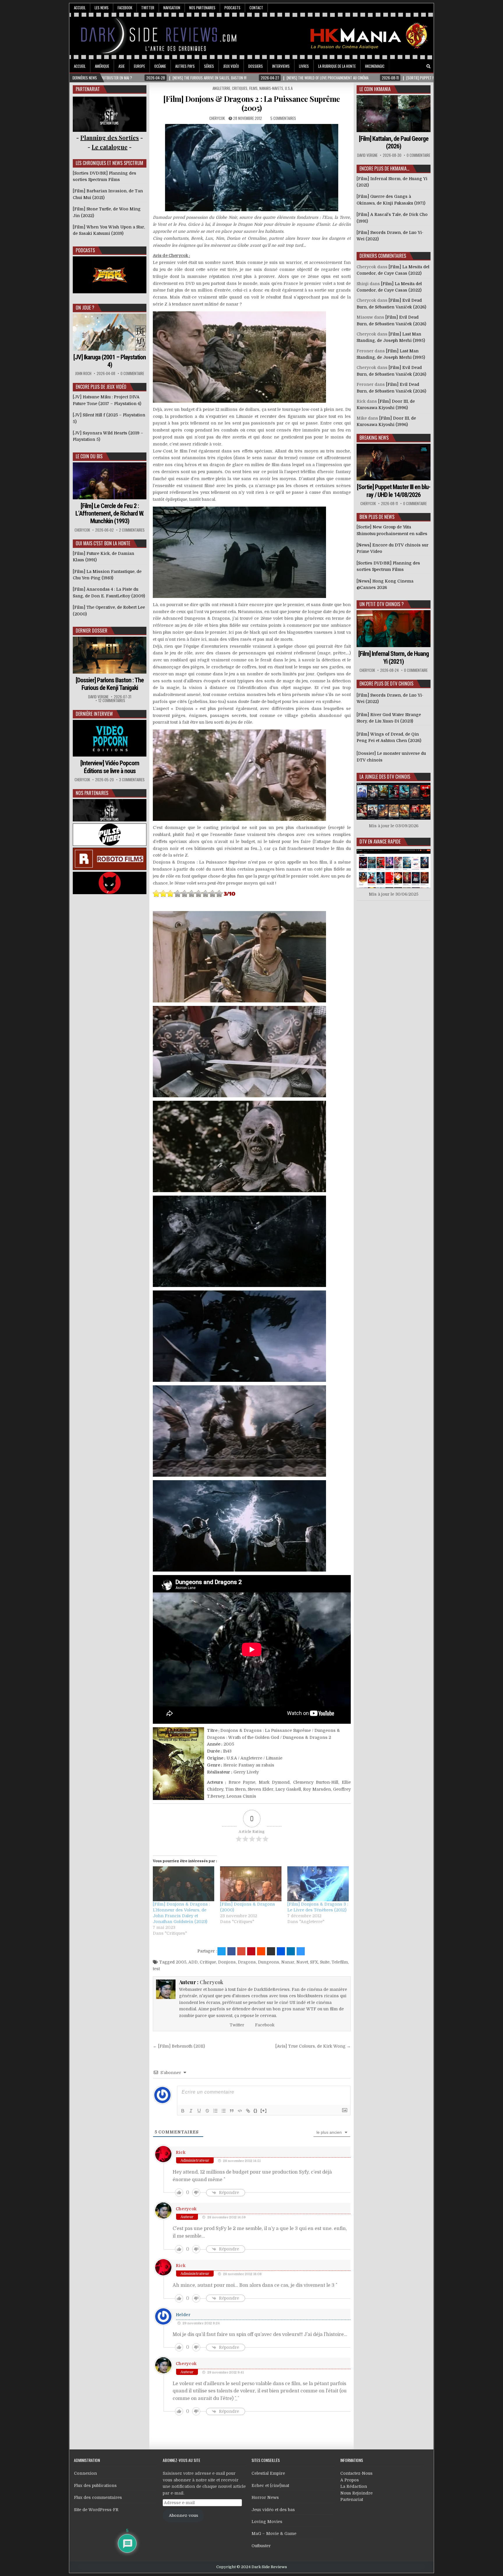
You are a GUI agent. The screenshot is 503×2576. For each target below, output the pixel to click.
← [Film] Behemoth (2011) (179, 2046)
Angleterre (221, 88)
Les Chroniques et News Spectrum (109, 163)
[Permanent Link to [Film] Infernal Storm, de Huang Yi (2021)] (394, 629)
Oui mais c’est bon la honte (103, 543)
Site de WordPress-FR (96, 2510)
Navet (302, 1962)
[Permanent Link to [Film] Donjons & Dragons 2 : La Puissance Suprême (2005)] (252, 168)
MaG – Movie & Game (274, 2534)
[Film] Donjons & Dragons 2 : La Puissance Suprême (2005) (252, 103)
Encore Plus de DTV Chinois (386, 683)
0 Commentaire (132, 373)
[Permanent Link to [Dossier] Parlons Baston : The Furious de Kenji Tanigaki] (110, 655)
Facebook (125, 8)
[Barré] (207, 2111)
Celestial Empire (268, 2473)
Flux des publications (95, 2486)
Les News (102, 8)
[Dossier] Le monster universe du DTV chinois (391, 757)
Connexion (85, 2473)
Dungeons (269, 1962)
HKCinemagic (375, 66)
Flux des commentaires (98, 2497)
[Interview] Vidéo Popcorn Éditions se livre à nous (110, 767)
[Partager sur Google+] (241, 1951)
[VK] (420, 66)
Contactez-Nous (356, 2473)
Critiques (240, 88)
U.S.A (289, 88)
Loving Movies (267, 2522)
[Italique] (191, 2111)
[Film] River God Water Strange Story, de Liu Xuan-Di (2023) (389, 718)
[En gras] (183, 2111)
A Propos (350, 2480)
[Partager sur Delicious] (301, 1951)
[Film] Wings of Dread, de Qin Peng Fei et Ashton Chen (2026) (389, 737)
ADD (193, 1962)
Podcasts (232, 8)
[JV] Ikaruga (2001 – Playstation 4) (110, 361)
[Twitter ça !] (222, 1951)
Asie (122, 66)
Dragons (247, 1962)
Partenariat (352, 2499)
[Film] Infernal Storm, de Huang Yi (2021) (394, 657)
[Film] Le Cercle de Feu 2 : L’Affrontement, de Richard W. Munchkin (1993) (110, 514)
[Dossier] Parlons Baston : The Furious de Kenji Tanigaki (110, 684)
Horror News (265, 2497)
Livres (304, 66)
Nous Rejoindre (356, 2493)
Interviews (281, 66)
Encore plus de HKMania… (384, 168)
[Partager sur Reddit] (261, 1951)
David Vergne (98, 697)
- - (110, 147)
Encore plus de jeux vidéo (101, 387)
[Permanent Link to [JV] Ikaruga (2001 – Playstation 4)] (110, 332)
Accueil (80, 8)
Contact (256, 8)
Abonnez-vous (184, 2515)
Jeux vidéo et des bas (273, 2510)
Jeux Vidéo (231, 66)
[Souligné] (199, 2111)
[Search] (428, 66)
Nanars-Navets (271, 88)
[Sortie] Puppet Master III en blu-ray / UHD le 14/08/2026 (394, 491)
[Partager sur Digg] (281, 1951)
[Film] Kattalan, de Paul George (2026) (394, 142)
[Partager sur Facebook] (231, 1951)
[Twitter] (404, 66)
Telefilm (340, 1962)
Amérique (102, 66)
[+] (264, 2110)
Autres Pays (185, 66)
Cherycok (217, 118)
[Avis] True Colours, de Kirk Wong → (313, 2046)
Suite (325, 1962)
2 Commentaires (132, 530)
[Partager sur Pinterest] (251, 1951)
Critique (208, 1962)
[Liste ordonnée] (215, 2111)
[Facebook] (412, 66)
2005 (181, 1962)
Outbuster (261, 2546)
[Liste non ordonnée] (224, 2111)
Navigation (172, 8)
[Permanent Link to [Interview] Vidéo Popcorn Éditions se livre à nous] (110, 738)
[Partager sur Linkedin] (291, 1951)
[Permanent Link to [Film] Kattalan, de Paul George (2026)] (394, 114)
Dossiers (256, 66)
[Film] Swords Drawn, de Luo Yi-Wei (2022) (390, 698)
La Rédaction (354, 2486)
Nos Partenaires (202, 8)
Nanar (288, 1962)
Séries (209, 66)
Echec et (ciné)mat (270, 2486)
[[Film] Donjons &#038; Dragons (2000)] (251, 1884)
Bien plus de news (377, 517)
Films (253, 88)
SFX (314, 1962)
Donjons (227, 1962)
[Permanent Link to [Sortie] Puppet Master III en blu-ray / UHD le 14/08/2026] (394, 462)
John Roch (83, 373)
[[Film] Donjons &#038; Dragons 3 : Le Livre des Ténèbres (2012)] (318, 1884)
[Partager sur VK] (271, 1951)
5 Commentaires (283, 118)
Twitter (148, 8)
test (156, 1969)
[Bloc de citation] (232, 2111)
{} (256, 2110)
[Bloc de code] (240, 2111)
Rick (181, 2152)
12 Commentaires (112, 701)
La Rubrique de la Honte (337, 66)
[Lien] (248, 2111)
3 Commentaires (132, 780)
